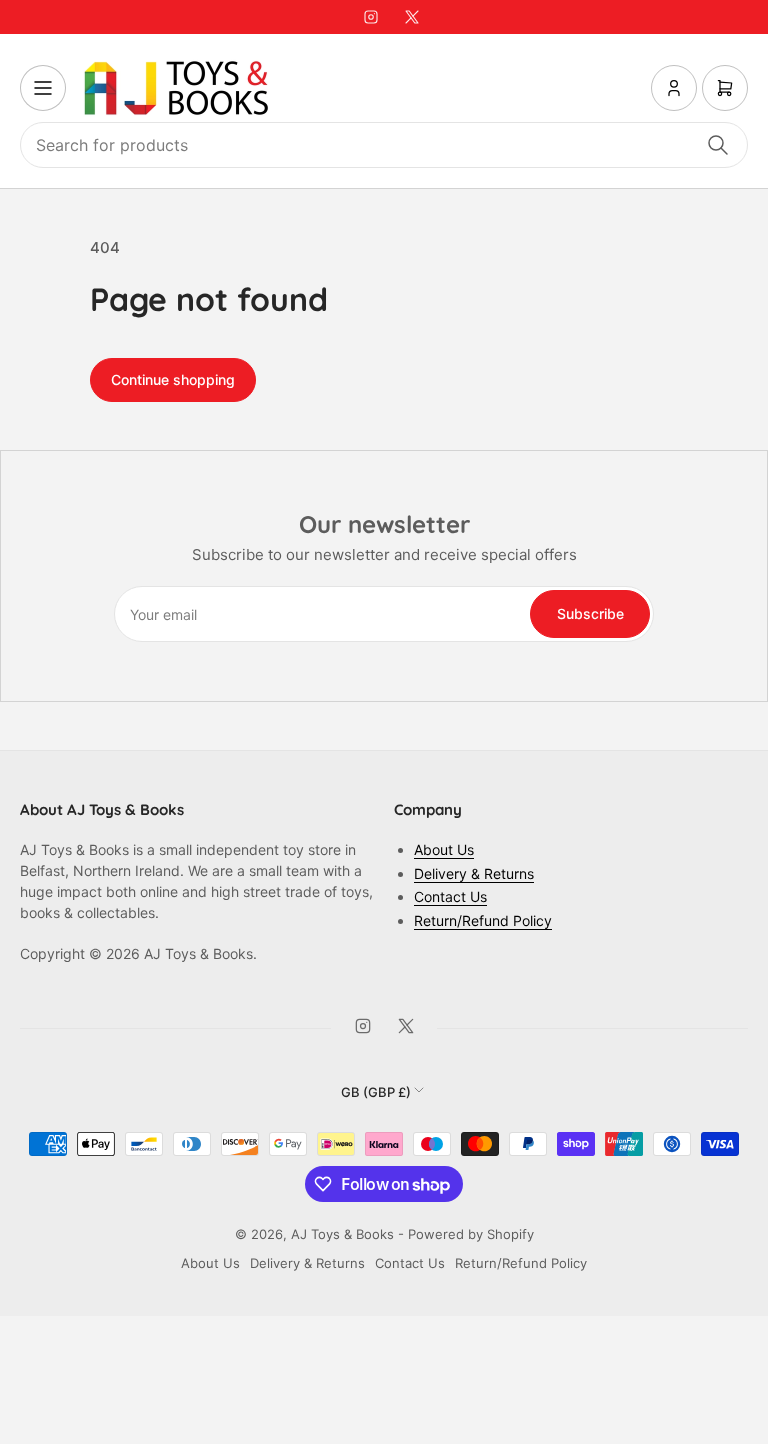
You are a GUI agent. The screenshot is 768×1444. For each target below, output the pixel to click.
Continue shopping (173, 379)
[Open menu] (43, 88)
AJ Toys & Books (342, 1234)
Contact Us (450, 896)
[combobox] (384, 145)
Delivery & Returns (474, 873)
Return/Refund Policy (483, 920)
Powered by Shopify (471, 1234)
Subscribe (590, 613)
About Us (444, 849)
